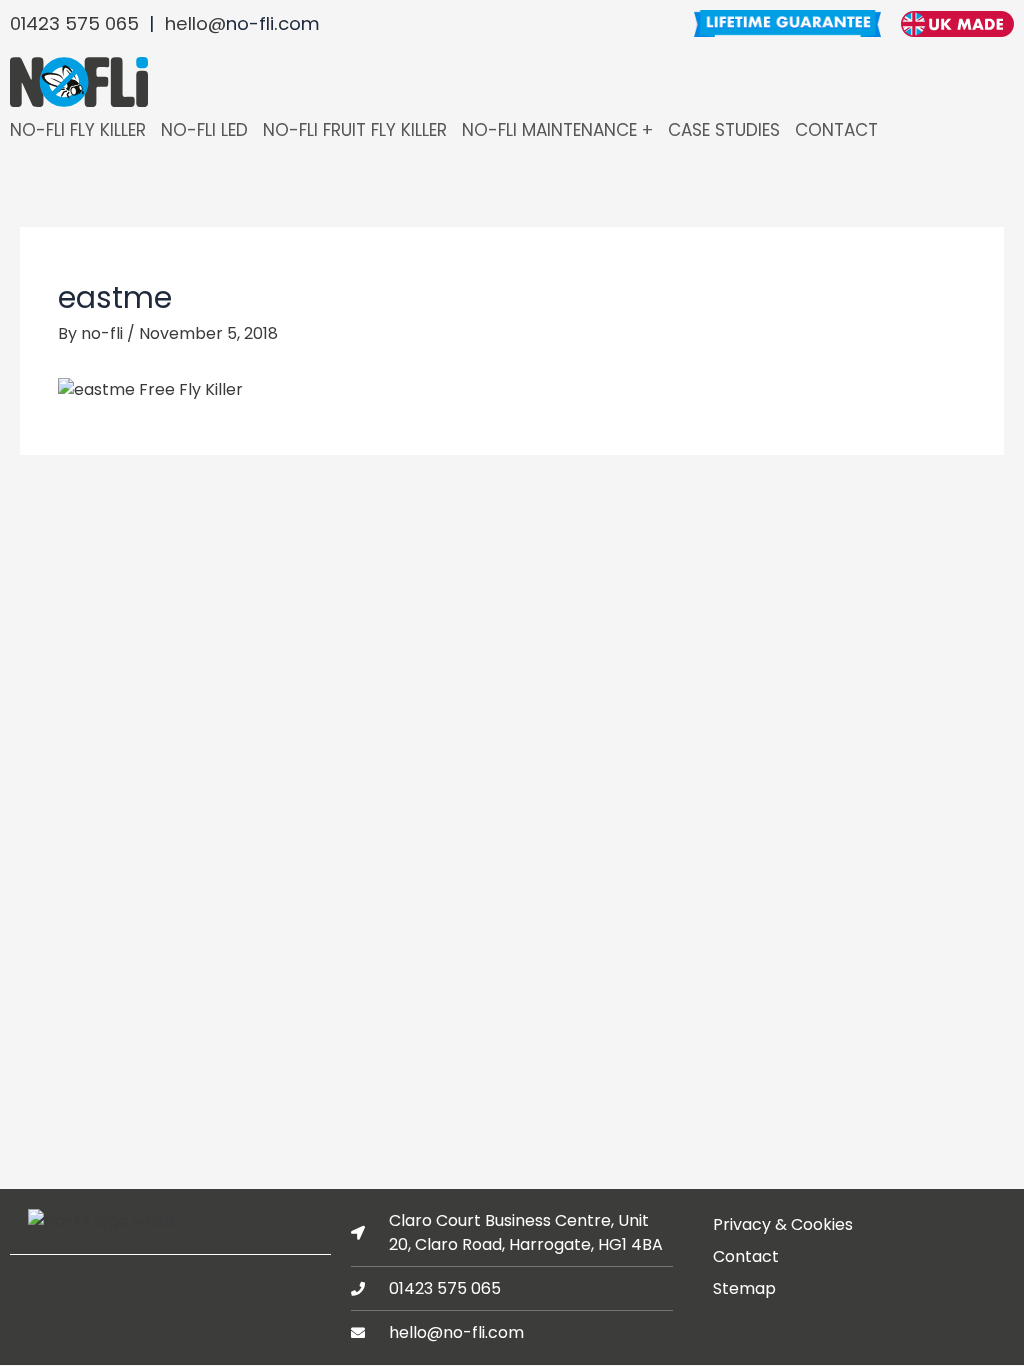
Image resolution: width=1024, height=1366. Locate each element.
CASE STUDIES (724, 130)
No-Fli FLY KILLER (78, 130)
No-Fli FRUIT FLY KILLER (355, 130)
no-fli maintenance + (557, 130)
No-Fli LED (204, 130)
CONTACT (836, 130)
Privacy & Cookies (783, 1224)
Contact (746, 1256)
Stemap (744, 1288)
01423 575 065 (74, 23)
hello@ (195, 23)
